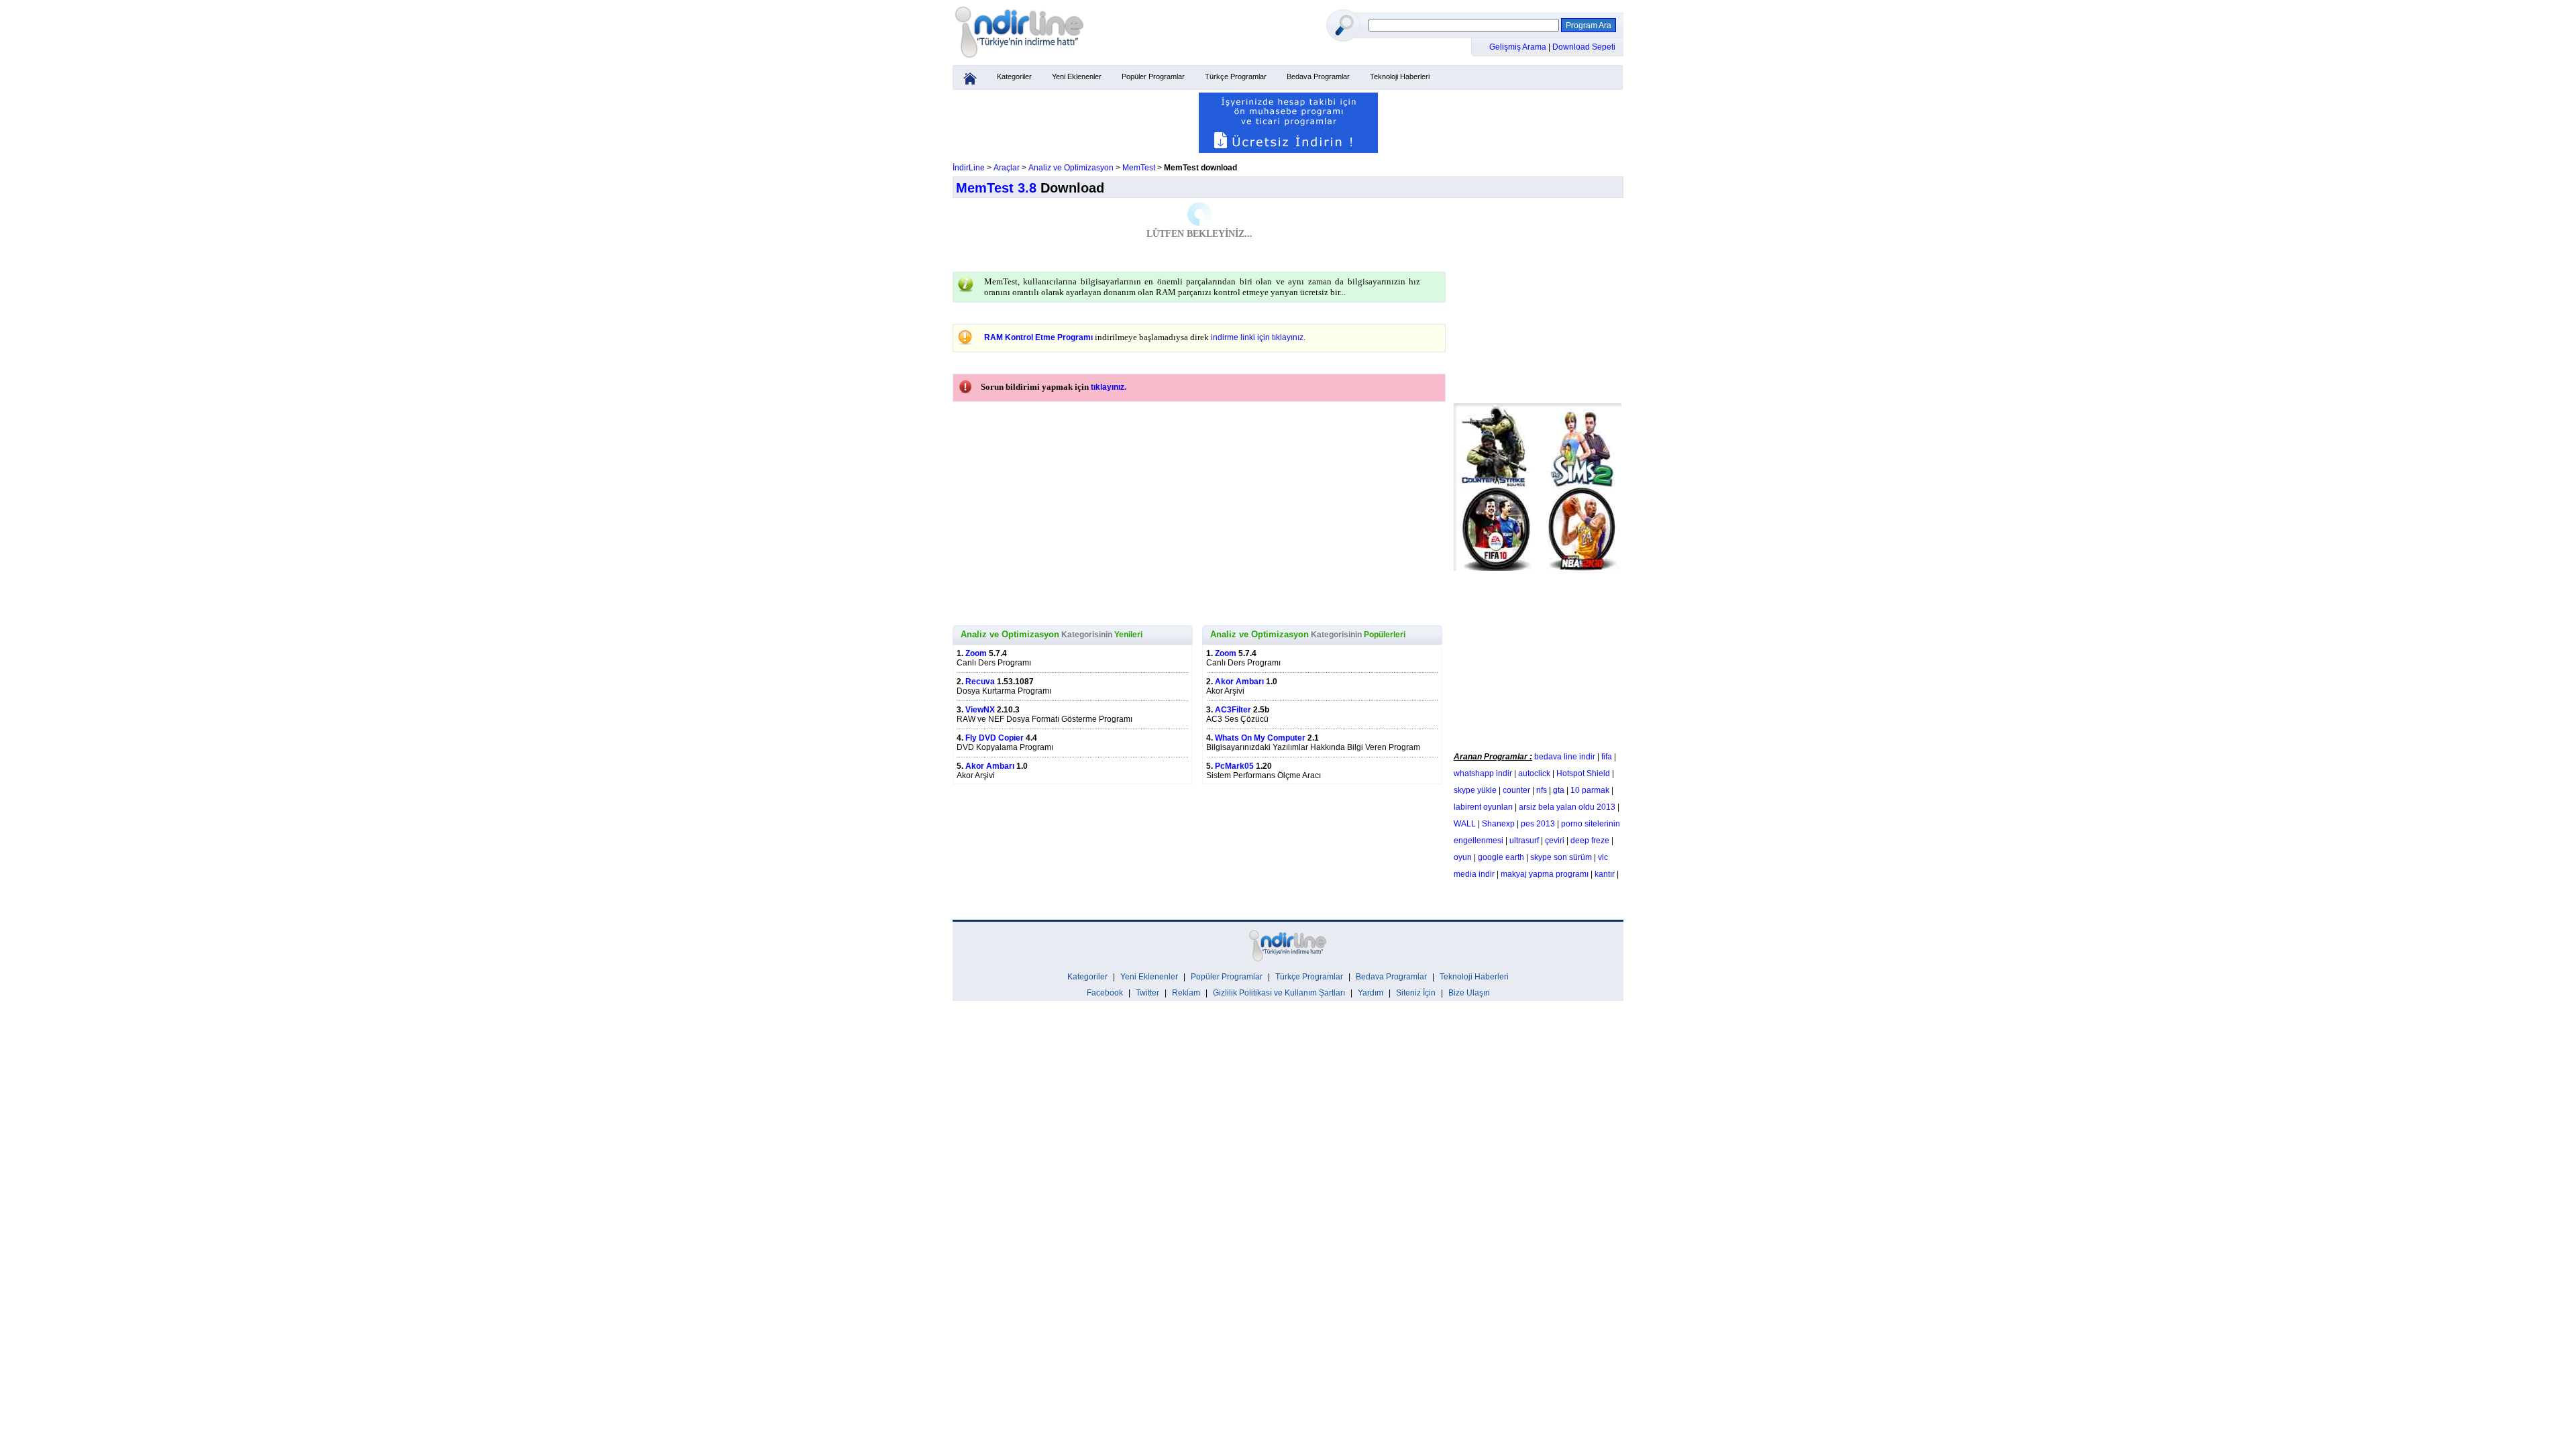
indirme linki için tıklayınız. (1258, 337)
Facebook (1105, 993)
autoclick (1534, 773)
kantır (1605, 874)
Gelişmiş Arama (1519, 47)
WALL (1465, 824)
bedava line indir (1565, 757)
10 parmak (1590, 790)
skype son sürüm (1561, 857)
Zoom (976, 653)
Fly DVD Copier (995, 738)
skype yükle (1475, 790)
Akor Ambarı (990, 766)
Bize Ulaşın (1469, 993)
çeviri (1555, 841)
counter (1516, 790)
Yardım (1371, 993)
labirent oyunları (1483, 807)
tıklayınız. (1109, 387)
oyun (1463, 857)
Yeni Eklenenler (1077, 76)
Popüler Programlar (1153, 76)
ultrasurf (1524, 841)
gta (1559, 790)
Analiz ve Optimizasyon (1071, 168)
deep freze (1590, 841)
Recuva (980, 682)
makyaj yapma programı (1545, 874)
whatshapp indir (1483, 773)
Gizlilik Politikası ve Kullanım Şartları (1279, 993)
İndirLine (969, 168)
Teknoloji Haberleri (1400, 76)
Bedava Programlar (1318, 76)
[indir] (1020, 58)
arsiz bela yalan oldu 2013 (1567, 807)
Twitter (1147, 993)
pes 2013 (1538, 824)
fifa (1607, 757)
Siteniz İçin (1416, 993)
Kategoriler (1014, 76)
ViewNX (980, 710)
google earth (1501, 857)
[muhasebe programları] (1288, 150)
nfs (1542, 790)
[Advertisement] (1538, 658)
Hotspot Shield (1583, 773)
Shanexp (1498, 824)
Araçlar (1007, 168)
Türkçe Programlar (1236, 76)
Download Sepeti (1584, 47)
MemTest (1139, 168)
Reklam (1186, 993)
